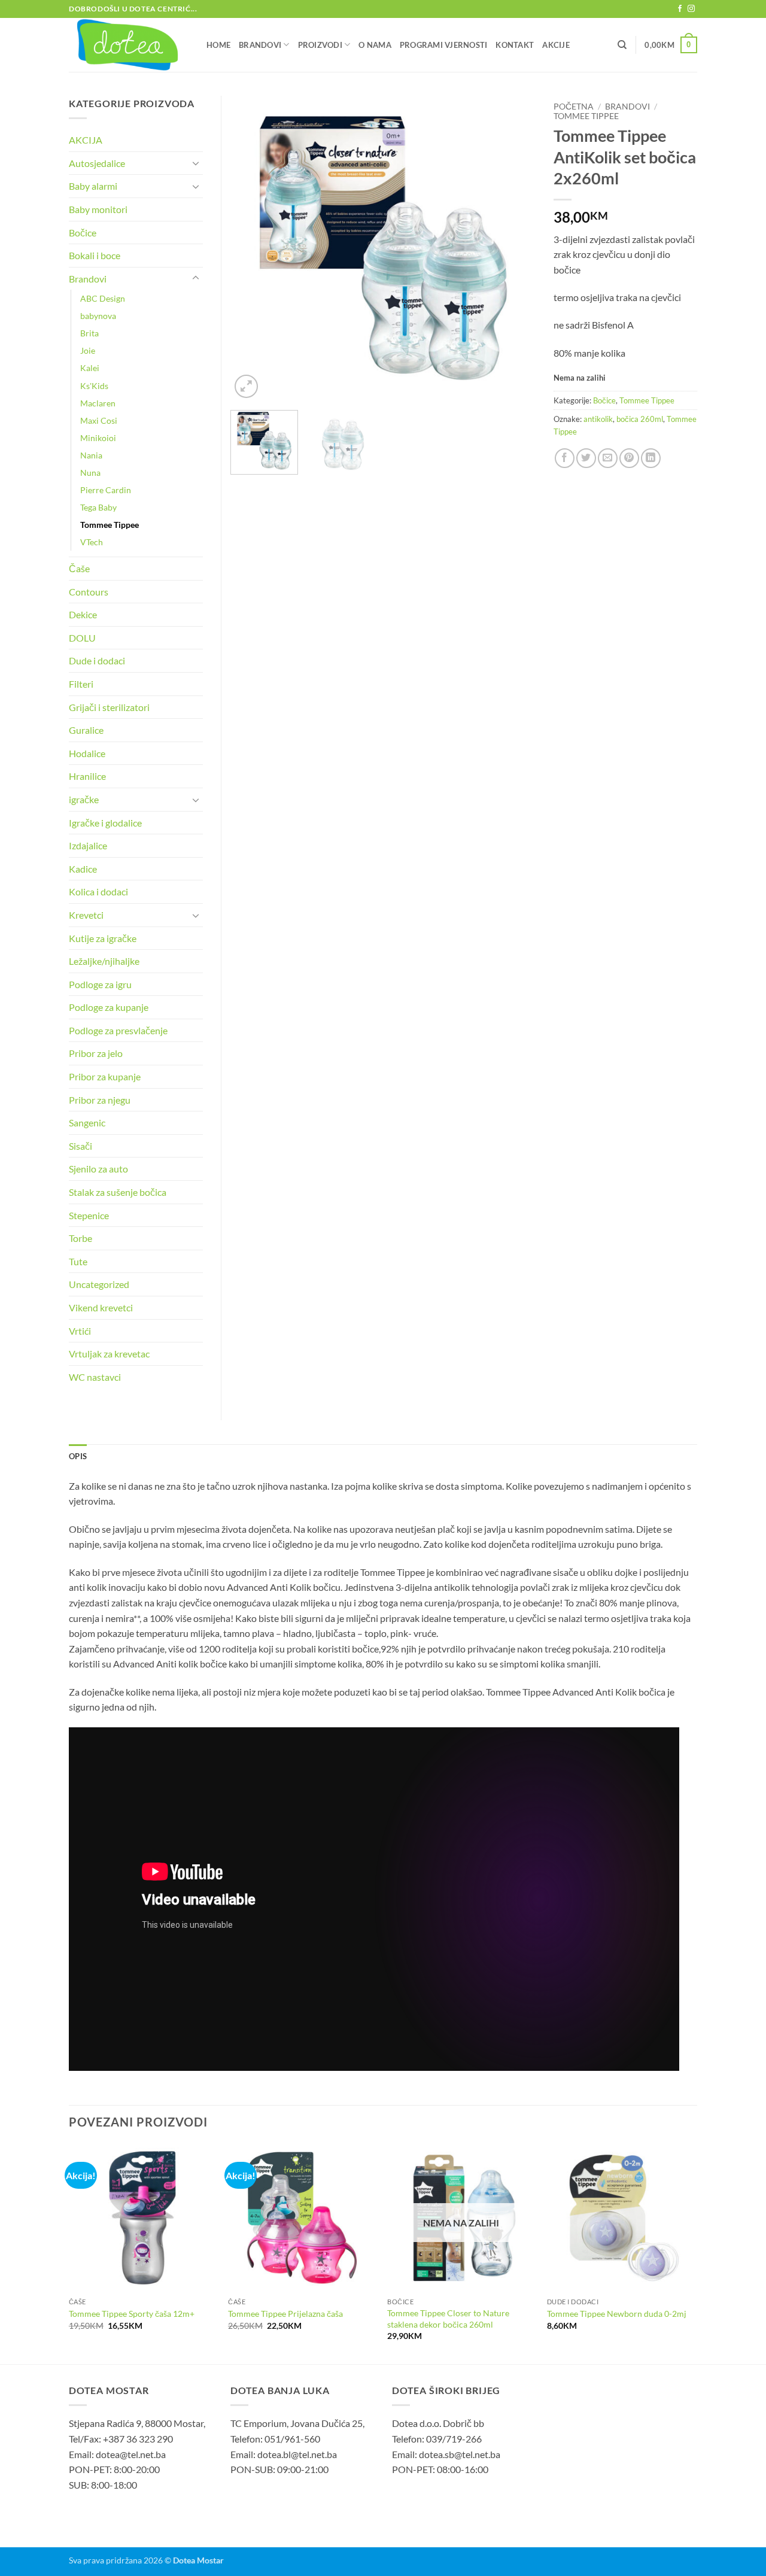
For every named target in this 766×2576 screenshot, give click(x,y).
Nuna (90, 473)
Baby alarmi (93, 186)
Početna (574, 107)
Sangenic (87, 1123)
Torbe (80, 1238)
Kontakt (515, 45)
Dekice (83, 614)
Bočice (604, 400)
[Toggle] (196, 163)
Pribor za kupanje (105, 1076)
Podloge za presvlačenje (118, 1030)
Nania (91, 455)
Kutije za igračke (103, 938)
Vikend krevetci (101, 1307)
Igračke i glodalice (105, 823)
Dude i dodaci (97, 660)
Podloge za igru (100, 984)
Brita (89, 333)
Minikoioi (98, 438)
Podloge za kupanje (109, 1007)
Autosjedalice (97, 163)
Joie (88, 350)
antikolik (598, 419)
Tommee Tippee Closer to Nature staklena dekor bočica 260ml (448, 2319)
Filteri (81, 684)
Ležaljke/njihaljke (104, 961)
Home (218, 45)
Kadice (83, 869)
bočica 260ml (640, 419)
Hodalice (87, 753)
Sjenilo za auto (98, 1169)
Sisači (80, 1146)
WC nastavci (95, 1377)
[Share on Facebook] (565, 458)
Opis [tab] (78, 1456)
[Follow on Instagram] (691, 9)
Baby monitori (98, 209)
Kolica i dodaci (98, 891)
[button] (671, 45)
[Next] (515, 248)
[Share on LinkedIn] (651, 458)
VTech (92, 542)
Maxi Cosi (99, 420)
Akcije (556, 45)
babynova (98, 316)
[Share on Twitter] (586, 458)
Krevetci (86, 915)
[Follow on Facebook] (680, 9)
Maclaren (98, 403)
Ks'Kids (94, 386)
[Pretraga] (622, 45)
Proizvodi (320, 45)
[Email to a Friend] (608, 458)
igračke (84, 799)
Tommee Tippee (586, 116)
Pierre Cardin (106, 490)
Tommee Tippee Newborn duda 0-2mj (617, 2314)
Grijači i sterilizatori (109, 707)
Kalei (90, 368)
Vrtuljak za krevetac (109, 1354)
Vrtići (80, 1331)
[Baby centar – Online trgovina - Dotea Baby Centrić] (129, 45)
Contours (89, 592)
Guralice (86, 730)
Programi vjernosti (444, 45)
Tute (78, 1261)
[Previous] (251, 248)
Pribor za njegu (100, 1100)
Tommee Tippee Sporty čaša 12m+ (132, 2314)
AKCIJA (86, 140)
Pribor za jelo (96, 1053)
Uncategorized (99, 1284)
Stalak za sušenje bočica (118, 1192)
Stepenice (89, 1215)
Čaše (79, 568)
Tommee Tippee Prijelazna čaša (285, 2314)
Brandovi (260, 45)
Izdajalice (88, 845)
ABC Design (103, 298)
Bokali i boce (95, 255)
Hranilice (87, 776)
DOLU (82, 638)
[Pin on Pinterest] (629, 458)
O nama (375, 45)
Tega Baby (98, 507)
